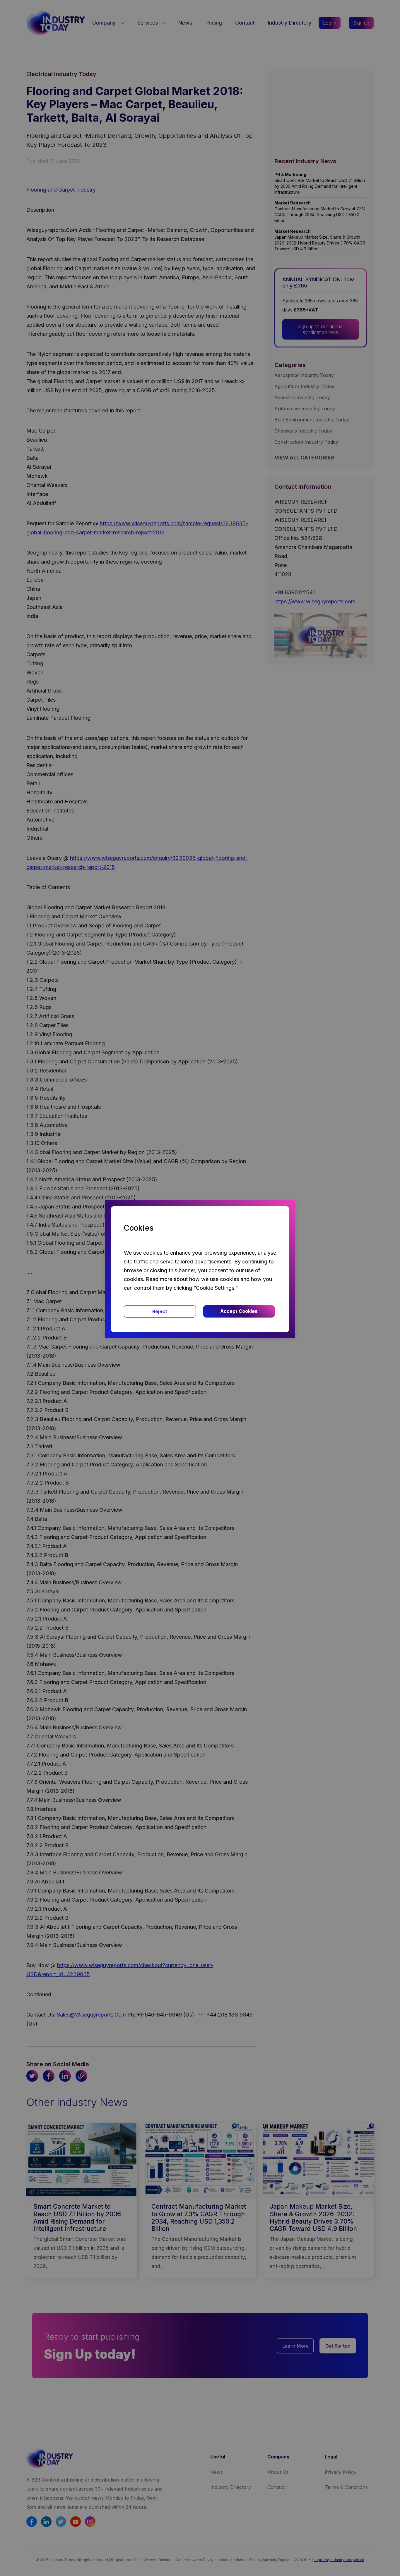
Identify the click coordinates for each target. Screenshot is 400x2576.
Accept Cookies (239, 1311)
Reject (160, 1311)
